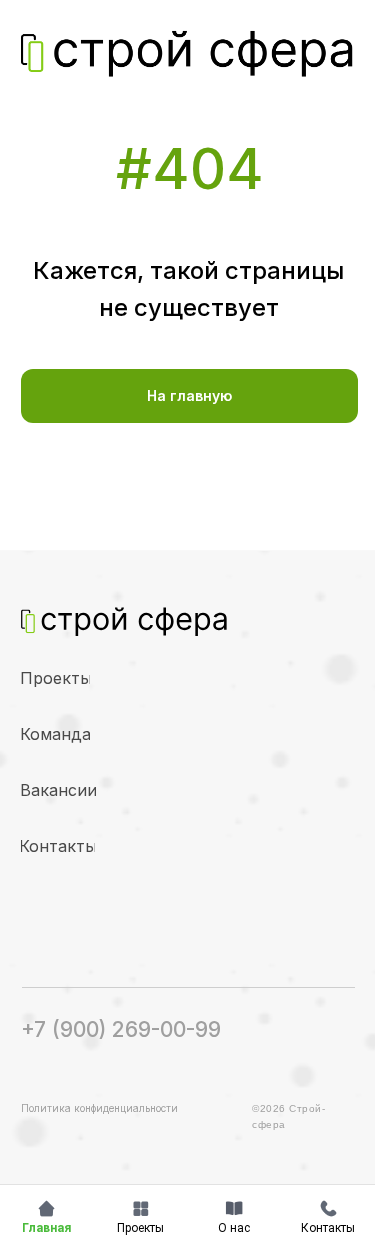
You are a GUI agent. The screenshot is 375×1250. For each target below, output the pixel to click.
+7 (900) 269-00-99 (121, 1029)
